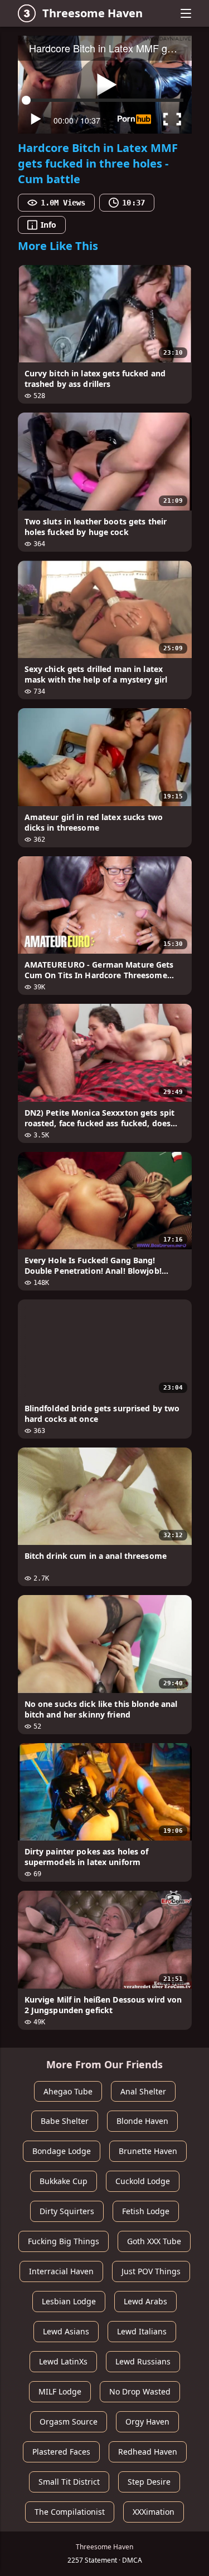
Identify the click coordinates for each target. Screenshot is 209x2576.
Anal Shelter (143, 2091)
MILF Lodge (60, 2391)
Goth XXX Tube (154, 2241)
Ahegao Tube (68, 2091)
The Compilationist (70, 2512)
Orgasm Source (69, 2422)
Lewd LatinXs (63, 2361)
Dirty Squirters (67, 2211)
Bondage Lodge (62, 2151)
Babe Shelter (65, 2121)
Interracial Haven (61, 2271)
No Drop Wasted (140, 2391)
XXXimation (154, 2512)
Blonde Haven (142, 2121)
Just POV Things (151, 2271)
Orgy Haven (147, 2422)
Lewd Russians (143, 2361)
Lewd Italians (142, 2331)
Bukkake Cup (64, 2181)
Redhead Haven (148, 2452)
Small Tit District (69, 2482)
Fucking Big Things (64, 2241)
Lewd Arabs (145, 2301)
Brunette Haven (148, 2151)
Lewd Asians (66, 2331)
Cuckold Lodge (143, 2181)
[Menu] (186, 13)
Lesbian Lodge (69, 2301)
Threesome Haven (93, 13)
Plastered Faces (61, 2452)
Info (48, 225)
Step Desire (149, 2482)
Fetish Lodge (146, 2211)
